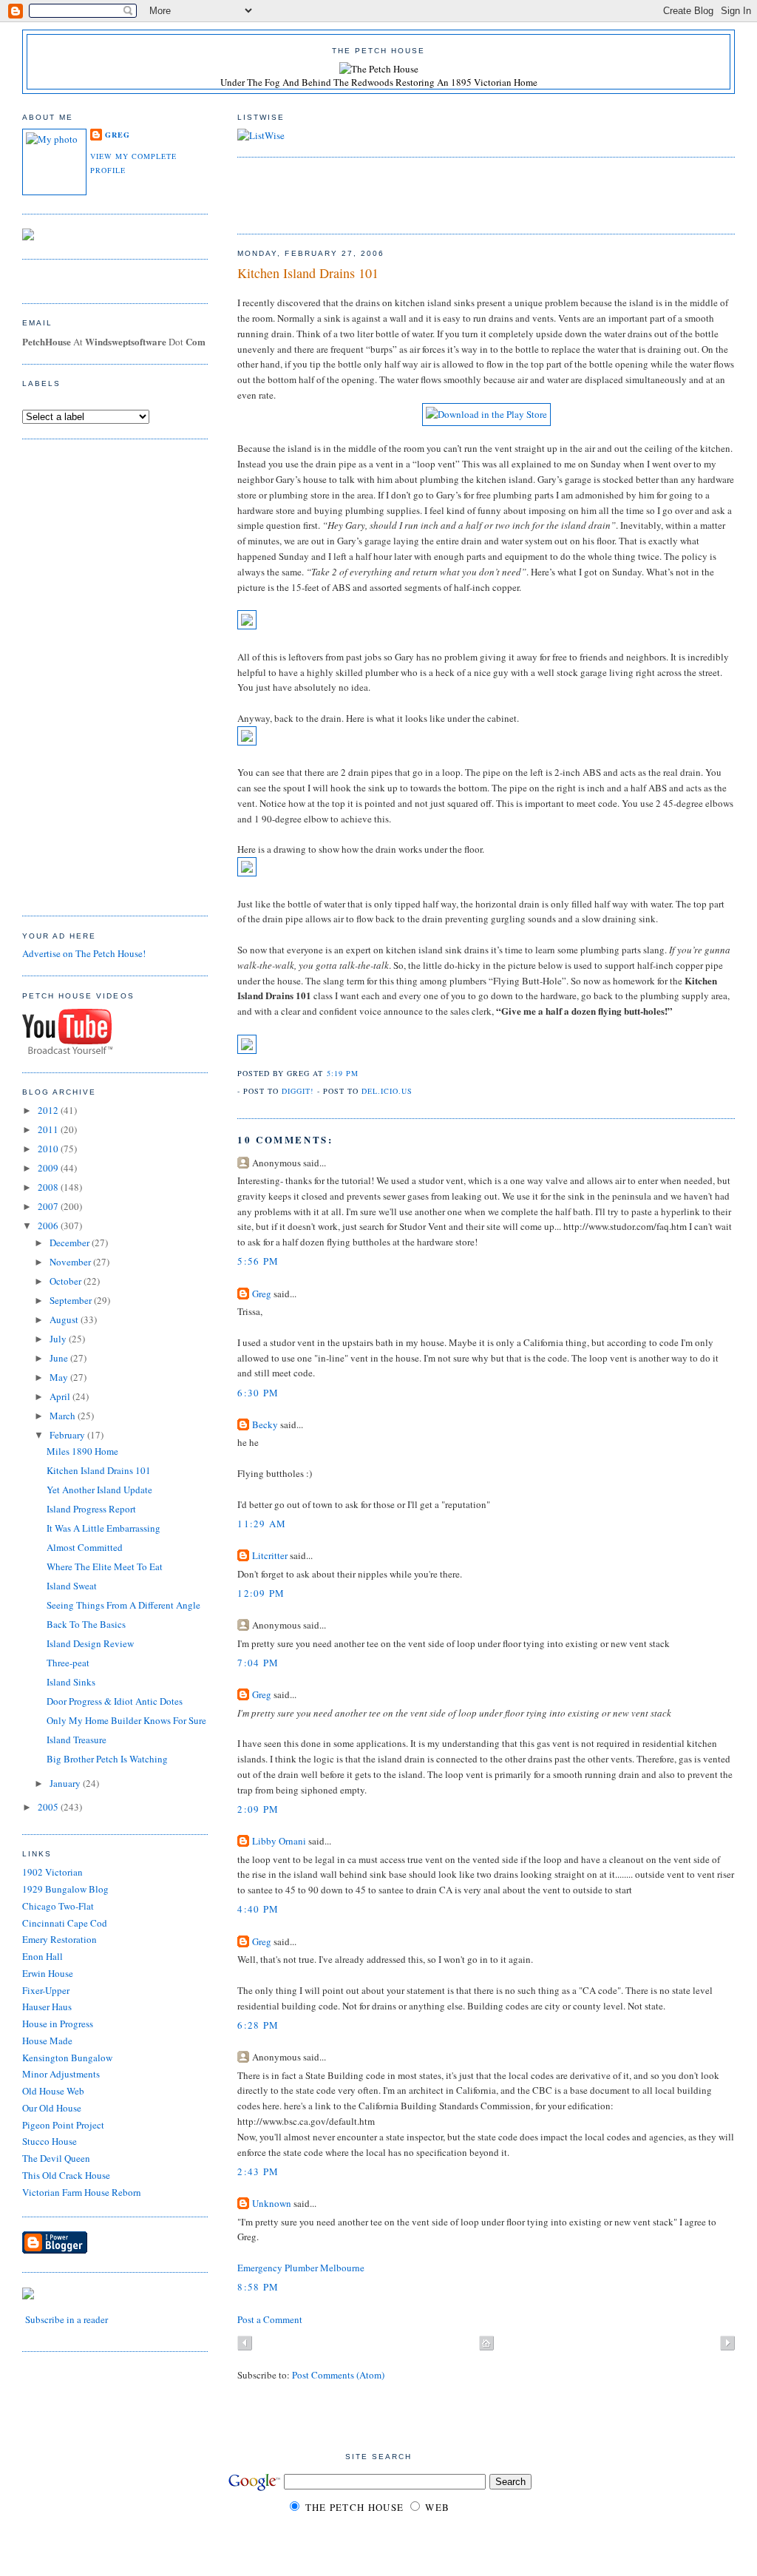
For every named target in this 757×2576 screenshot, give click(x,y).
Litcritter (270, 1555)
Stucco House (50, 2141)
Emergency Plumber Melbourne (301, 2268)
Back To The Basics (86, 1624)
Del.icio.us (387, 1091)
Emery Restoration (60, 1939)
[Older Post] (727, 2345)
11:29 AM (262, 1524)
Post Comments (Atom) (338, 2375)
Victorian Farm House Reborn (82, 2192)
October (67, 1281)
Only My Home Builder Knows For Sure (126, 1720)
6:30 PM (258, 1393)
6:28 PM (258, 2025)
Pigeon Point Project (63, 2125)
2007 (49, 1206)
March (64, 1416)
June (60, 1358)
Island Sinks (71, 1682)
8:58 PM (258, 2287)
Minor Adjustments (61, 2074)
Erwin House (48, 1973)
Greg (262, 1294)
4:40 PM (258, 1909)
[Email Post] (363, 1073)
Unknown (272, 2203)
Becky (265, 1424)
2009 (49, 1168)
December (71, 1243)
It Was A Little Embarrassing (103, 1528)
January (66, 1783)
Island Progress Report (91, 1509)
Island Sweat (72, 1586)
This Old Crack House (66, 2175)
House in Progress (58, 2024)
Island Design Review (90, 1643)
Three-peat (68, 1663)
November (71, 1262)
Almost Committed (85, 1547)
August (65, 1319)
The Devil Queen (56, 2158)
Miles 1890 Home (82, 1451)
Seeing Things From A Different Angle (123, 1605)
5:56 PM (258, 1261)
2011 (49, 1129)
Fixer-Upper (46, 1990)
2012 (49, 1110)
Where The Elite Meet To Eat (105, 1566)
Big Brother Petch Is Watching (107, 1759)
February (68, 1435)
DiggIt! (298, 1091)
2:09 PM (258, 1809)
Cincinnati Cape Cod (65, 1923)
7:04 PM (258, 1663)
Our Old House (52, 2108)
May (60, 1377)
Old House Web (53, 2091)
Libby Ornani (279, 1841)
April (61, 1396)
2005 (49, 1807)
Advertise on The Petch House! (84, 953)
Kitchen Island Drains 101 (308, 273)
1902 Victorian (52, 1872)
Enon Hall (43, 1956)
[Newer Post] (245, 2345)
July (59, 1339)
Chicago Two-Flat (58, 1906)
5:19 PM (343, 1073)
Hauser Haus (47, 2007)
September (72, 1300)
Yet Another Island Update (99, 1490)
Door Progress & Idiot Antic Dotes (115, 1701)
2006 (49, 1226)
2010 (49, 1149)
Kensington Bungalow (67, 2058)
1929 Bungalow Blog (65, 1889)
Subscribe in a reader (67, 2319)
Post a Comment (270, 2319)
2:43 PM (258, 2171)
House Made (47, 2041)
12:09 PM (261, 1593)
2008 (49, 1187)
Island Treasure (77, 1740)
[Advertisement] (410, 194)
